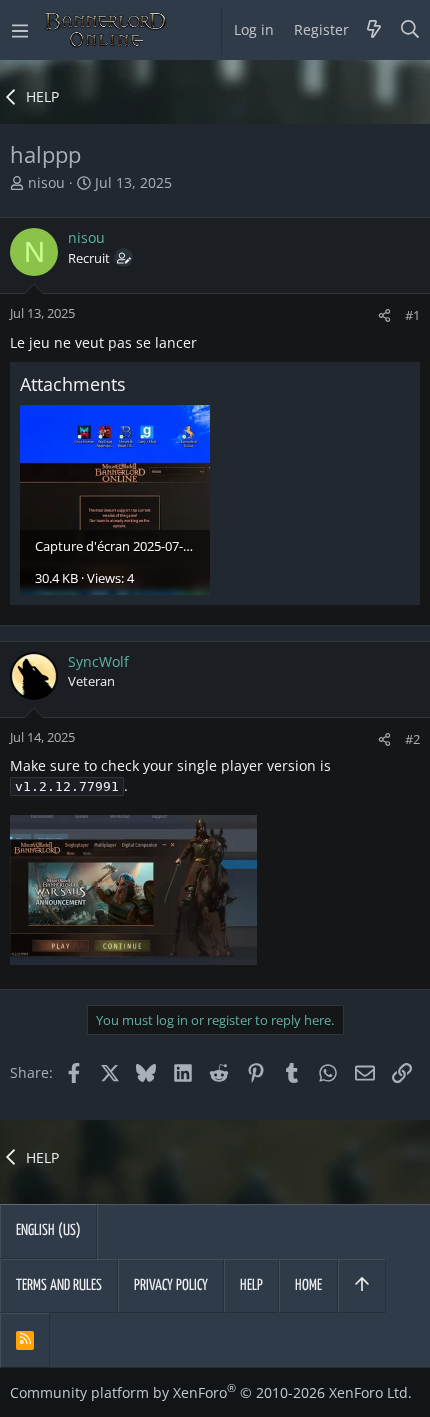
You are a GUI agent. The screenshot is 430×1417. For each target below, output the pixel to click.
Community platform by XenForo (211, 1392)
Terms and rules (59, 1285)
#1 (412, 315)
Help (251, 1285)
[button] (20, 30)
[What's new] (374, 30)
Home (308, 1285)
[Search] (410, 30)
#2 (412, 739)
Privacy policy (171, 1285)
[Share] (384, 315)
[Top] (362, 1286)
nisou (46, 182)
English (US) (48, 1230)
